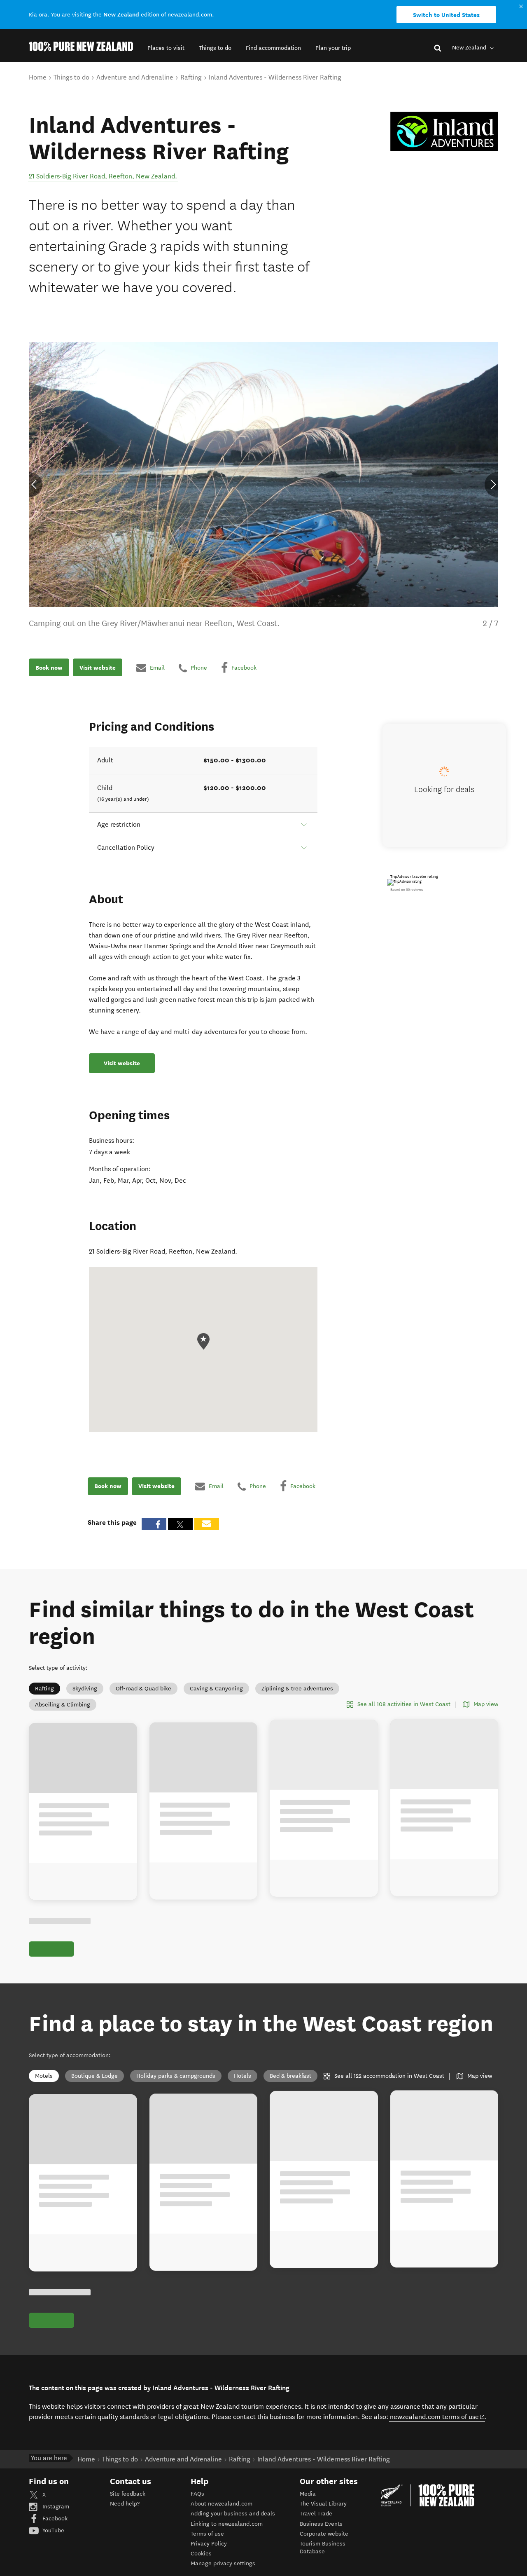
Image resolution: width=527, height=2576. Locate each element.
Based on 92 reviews (407, 890)
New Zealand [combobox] (470, 48)
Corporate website (324, 2534)
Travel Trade (316, 2514)
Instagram (55, 2507)
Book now (49, 668)
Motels (44, 2076)
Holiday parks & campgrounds (176, 2076)
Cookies (201, 2554)
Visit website (98, 668)
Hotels (243, 2076)
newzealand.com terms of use (437, 2417)
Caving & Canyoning (216, 1689)
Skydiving (85, 1689)
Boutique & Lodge (94, 2076)
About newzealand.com (222, 2504)
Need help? (125, 2504)
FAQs (197, 2494)
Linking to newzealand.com (227, 2524)
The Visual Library (323, 2504)
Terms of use (207, 2534)
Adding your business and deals (233, 2514)
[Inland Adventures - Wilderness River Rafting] (444, 132)
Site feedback (128, 2494)
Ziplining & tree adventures (297, 1689)
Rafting (44, 1689)
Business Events (321, 2524)
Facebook (54, 2519)
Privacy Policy (209, 2544)
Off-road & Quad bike (143, 1689)
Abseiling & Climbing (63, 1705)
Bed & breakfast (290, 2076)
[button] (166, 48)
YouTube (52, 2530)
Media (308, 2494)
